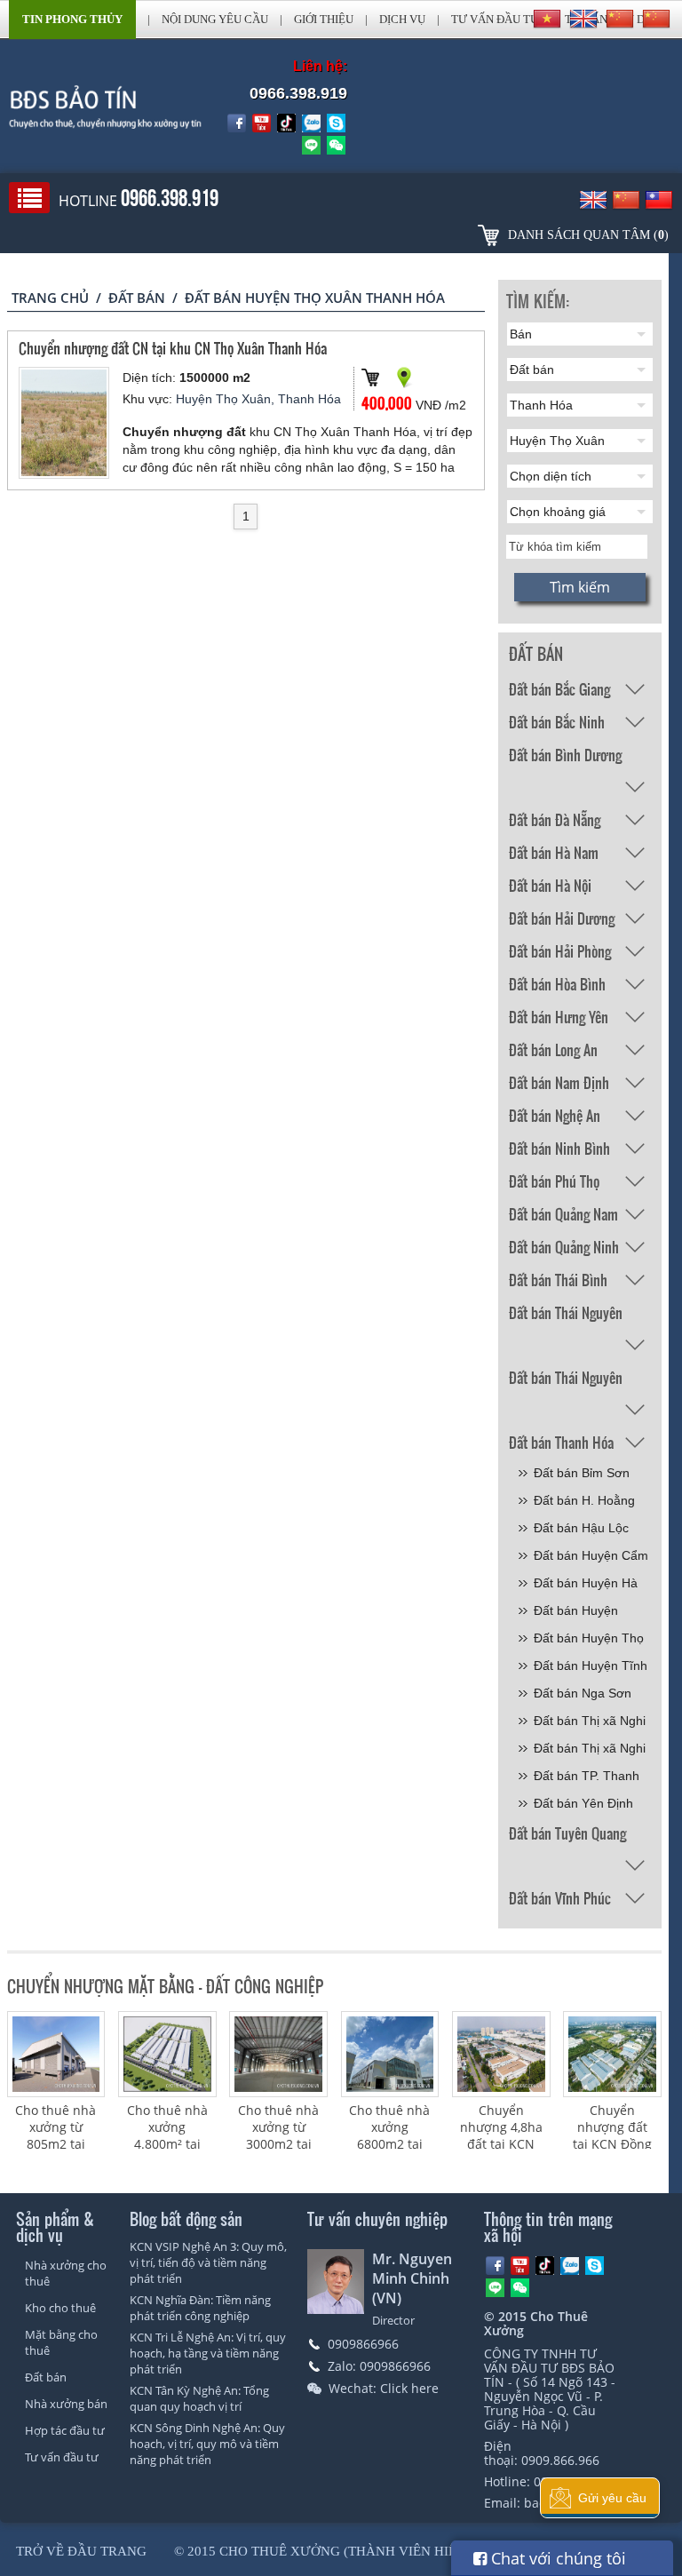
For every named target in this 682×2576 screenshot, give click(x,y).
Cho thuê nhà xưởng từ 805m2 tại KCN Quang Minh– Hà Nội (56, 2144)
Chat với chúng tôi (556, 2558)
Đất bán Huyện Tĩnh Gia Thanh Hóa (591, 1669)
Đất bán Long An (553, 1049)
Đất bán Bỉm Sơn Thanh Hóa (582, 1476)
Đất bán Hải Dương (562, 918)
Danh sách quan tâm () (588, 235)
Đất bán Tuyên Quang (567, 1833)
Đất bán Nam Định (559, 1082)
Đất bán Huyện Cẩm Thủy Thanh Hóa (591, 1558)
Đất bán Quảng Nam (563, 1214)
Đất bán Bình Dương (565, 755)
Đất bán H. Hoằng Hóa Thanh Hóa (584, 1503)
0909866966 (363, 2344)
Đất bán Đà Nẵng (555, 819)
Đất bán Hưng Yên (559, 1017)
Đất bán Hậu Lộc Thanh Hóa (581, 1531)
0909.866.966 (560, 2460)
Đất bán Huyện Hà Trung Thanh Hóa (586, 1586)
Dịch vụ (402, 19)
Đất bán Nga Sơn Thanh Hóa (583, 1696)
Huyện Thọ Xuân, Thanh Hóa (258, 399)
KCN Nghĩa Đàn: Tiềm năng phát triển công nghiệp (200, 2308)
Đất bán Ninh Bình (559, 1148)
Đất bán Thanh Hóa (561, 1442)
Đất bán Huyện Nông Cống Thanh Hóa (586, 1614)
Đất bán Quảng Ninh (564, 1247)
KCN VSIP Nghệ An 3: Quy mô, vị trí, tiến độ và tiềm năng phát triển (208, 2262)
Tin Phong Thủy (72, 19)
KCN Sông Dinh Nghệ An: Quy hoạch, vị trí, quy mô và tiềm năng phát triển (207, 2444)
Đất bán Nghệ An (555, 1115)
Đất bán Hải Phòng (560, 951)
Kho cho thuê (60, 2308)
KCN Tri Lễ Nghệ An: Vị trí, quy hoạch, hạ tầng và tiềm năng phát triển (208, 2353)
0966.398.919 (298, 93)
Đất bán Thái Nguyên (566, 1312)
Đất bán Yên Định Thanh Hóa (583, 1806)
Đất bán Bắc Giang (559, 689)
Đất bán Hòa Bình (557, 984)
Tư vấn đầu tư (495, 19)
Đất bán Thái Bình (558, 1280)
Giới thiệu (324, 19)
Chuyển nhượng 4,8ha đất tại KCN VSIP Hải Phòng (501, 2144)
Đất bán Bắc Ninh (557, 722)
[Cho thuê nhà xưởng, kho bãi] (91, 107)
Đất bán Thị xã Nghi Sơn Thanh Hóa (590, 1724)
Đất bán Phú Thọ (554, 1181)
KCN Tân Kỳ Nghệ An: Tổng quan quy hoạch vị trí (199, 2398)
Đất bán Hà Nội (550, 885)
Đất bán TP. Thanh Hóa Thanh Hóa (587, 1779)
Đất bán (137, 298)
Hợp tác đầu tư (65, 2430)
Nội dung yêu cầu (215, 19)
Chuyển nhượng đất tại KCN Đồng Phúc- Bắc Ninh (612, 2144)
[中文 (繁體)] (656, 19)
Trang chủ (50, 298)
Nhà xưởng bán (66, 2404)
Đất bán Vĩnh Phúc (560, 1898)
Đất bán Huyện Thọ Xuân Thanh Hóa (589, 1641)
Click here (409, 2388)
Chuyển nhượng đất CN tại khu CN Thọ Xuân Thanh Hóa (173, 348)
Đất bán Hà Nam (554, 852)
